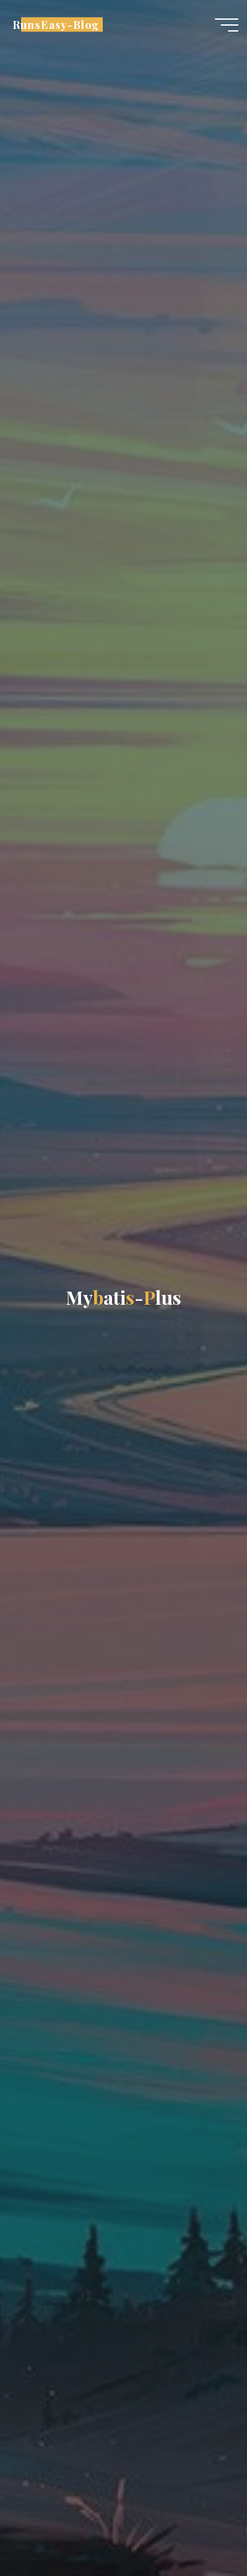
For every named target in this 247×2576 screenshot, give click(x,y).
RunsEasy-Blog (56, 24)
